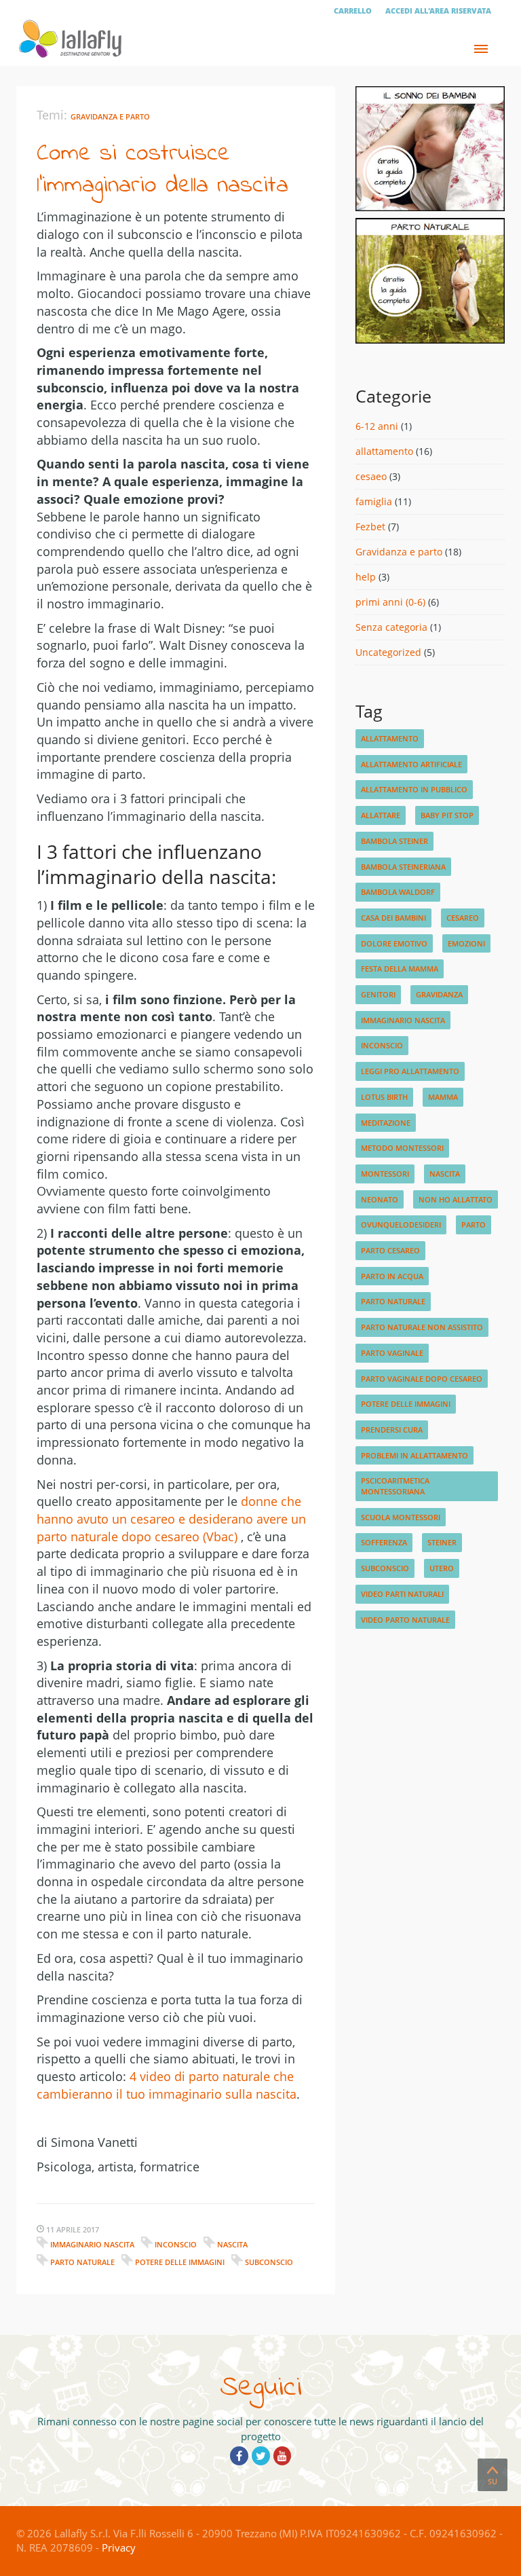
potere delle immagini (180, 2262)
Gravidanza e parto (110, 116)
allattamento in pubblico (414, 789)
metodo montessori (402, 1148)
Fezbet (370, 527)
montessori (385, 1174)
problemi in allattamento (414, 1455)
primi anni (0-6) (390, 602)
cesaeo (371, 476)
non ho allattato (456, 1199)
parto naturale (82, 2262)
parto (474, 1225)
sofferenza (384, 1542)
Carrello (353, 11)
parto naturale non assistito (422, 1327)
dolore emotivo (394, 943)
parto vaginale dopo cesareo (422, 1379)
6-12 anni (377, 426)
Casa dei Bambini (393, 918)
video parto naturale (405, 1620)
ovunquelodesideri (401, 1225)
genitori (378, 994)
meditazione (386, 1123)
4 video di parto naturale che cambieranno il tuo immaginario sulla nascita (167, 2085)
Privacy (119, 2547)
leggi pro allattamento (410, 1071)
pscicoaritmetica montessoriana (395, 1486)
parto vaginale (392, 1353)
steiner (442, 1542)
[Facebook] (239, 2456)
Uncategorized (388, 652)
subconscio (269, 2262)
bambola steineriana (403, 867)
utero (442, 1568)
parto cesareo (390, 1250)
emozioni (466, 943)
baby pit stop (447, 815)
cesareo (463, 918)
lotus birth (384, 1097)
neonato (380, 1199)
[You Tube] (282, 2456)
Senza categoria (391, 627)
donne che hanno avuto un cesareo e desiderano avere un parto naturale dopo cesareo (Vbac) (171, 1519)
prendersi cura (392, 1430)
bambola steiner (394, 841)
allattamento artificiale (411, 764)
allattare (381, 815)
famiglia (374, 501)
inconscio (176, 2244)
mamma (443, 1097)
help (366, 577)
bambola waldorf (398, 892)
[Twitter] (261, 2456)
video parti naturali (402, 1594)
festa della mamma (400, 969)
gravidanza (439, 994)
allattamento (384, 451)
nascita (232, 2244)
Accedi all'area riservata (438, 11)
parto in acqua (392, 1276)
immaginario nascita (92, 2244)
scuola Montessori (401, 1517)
